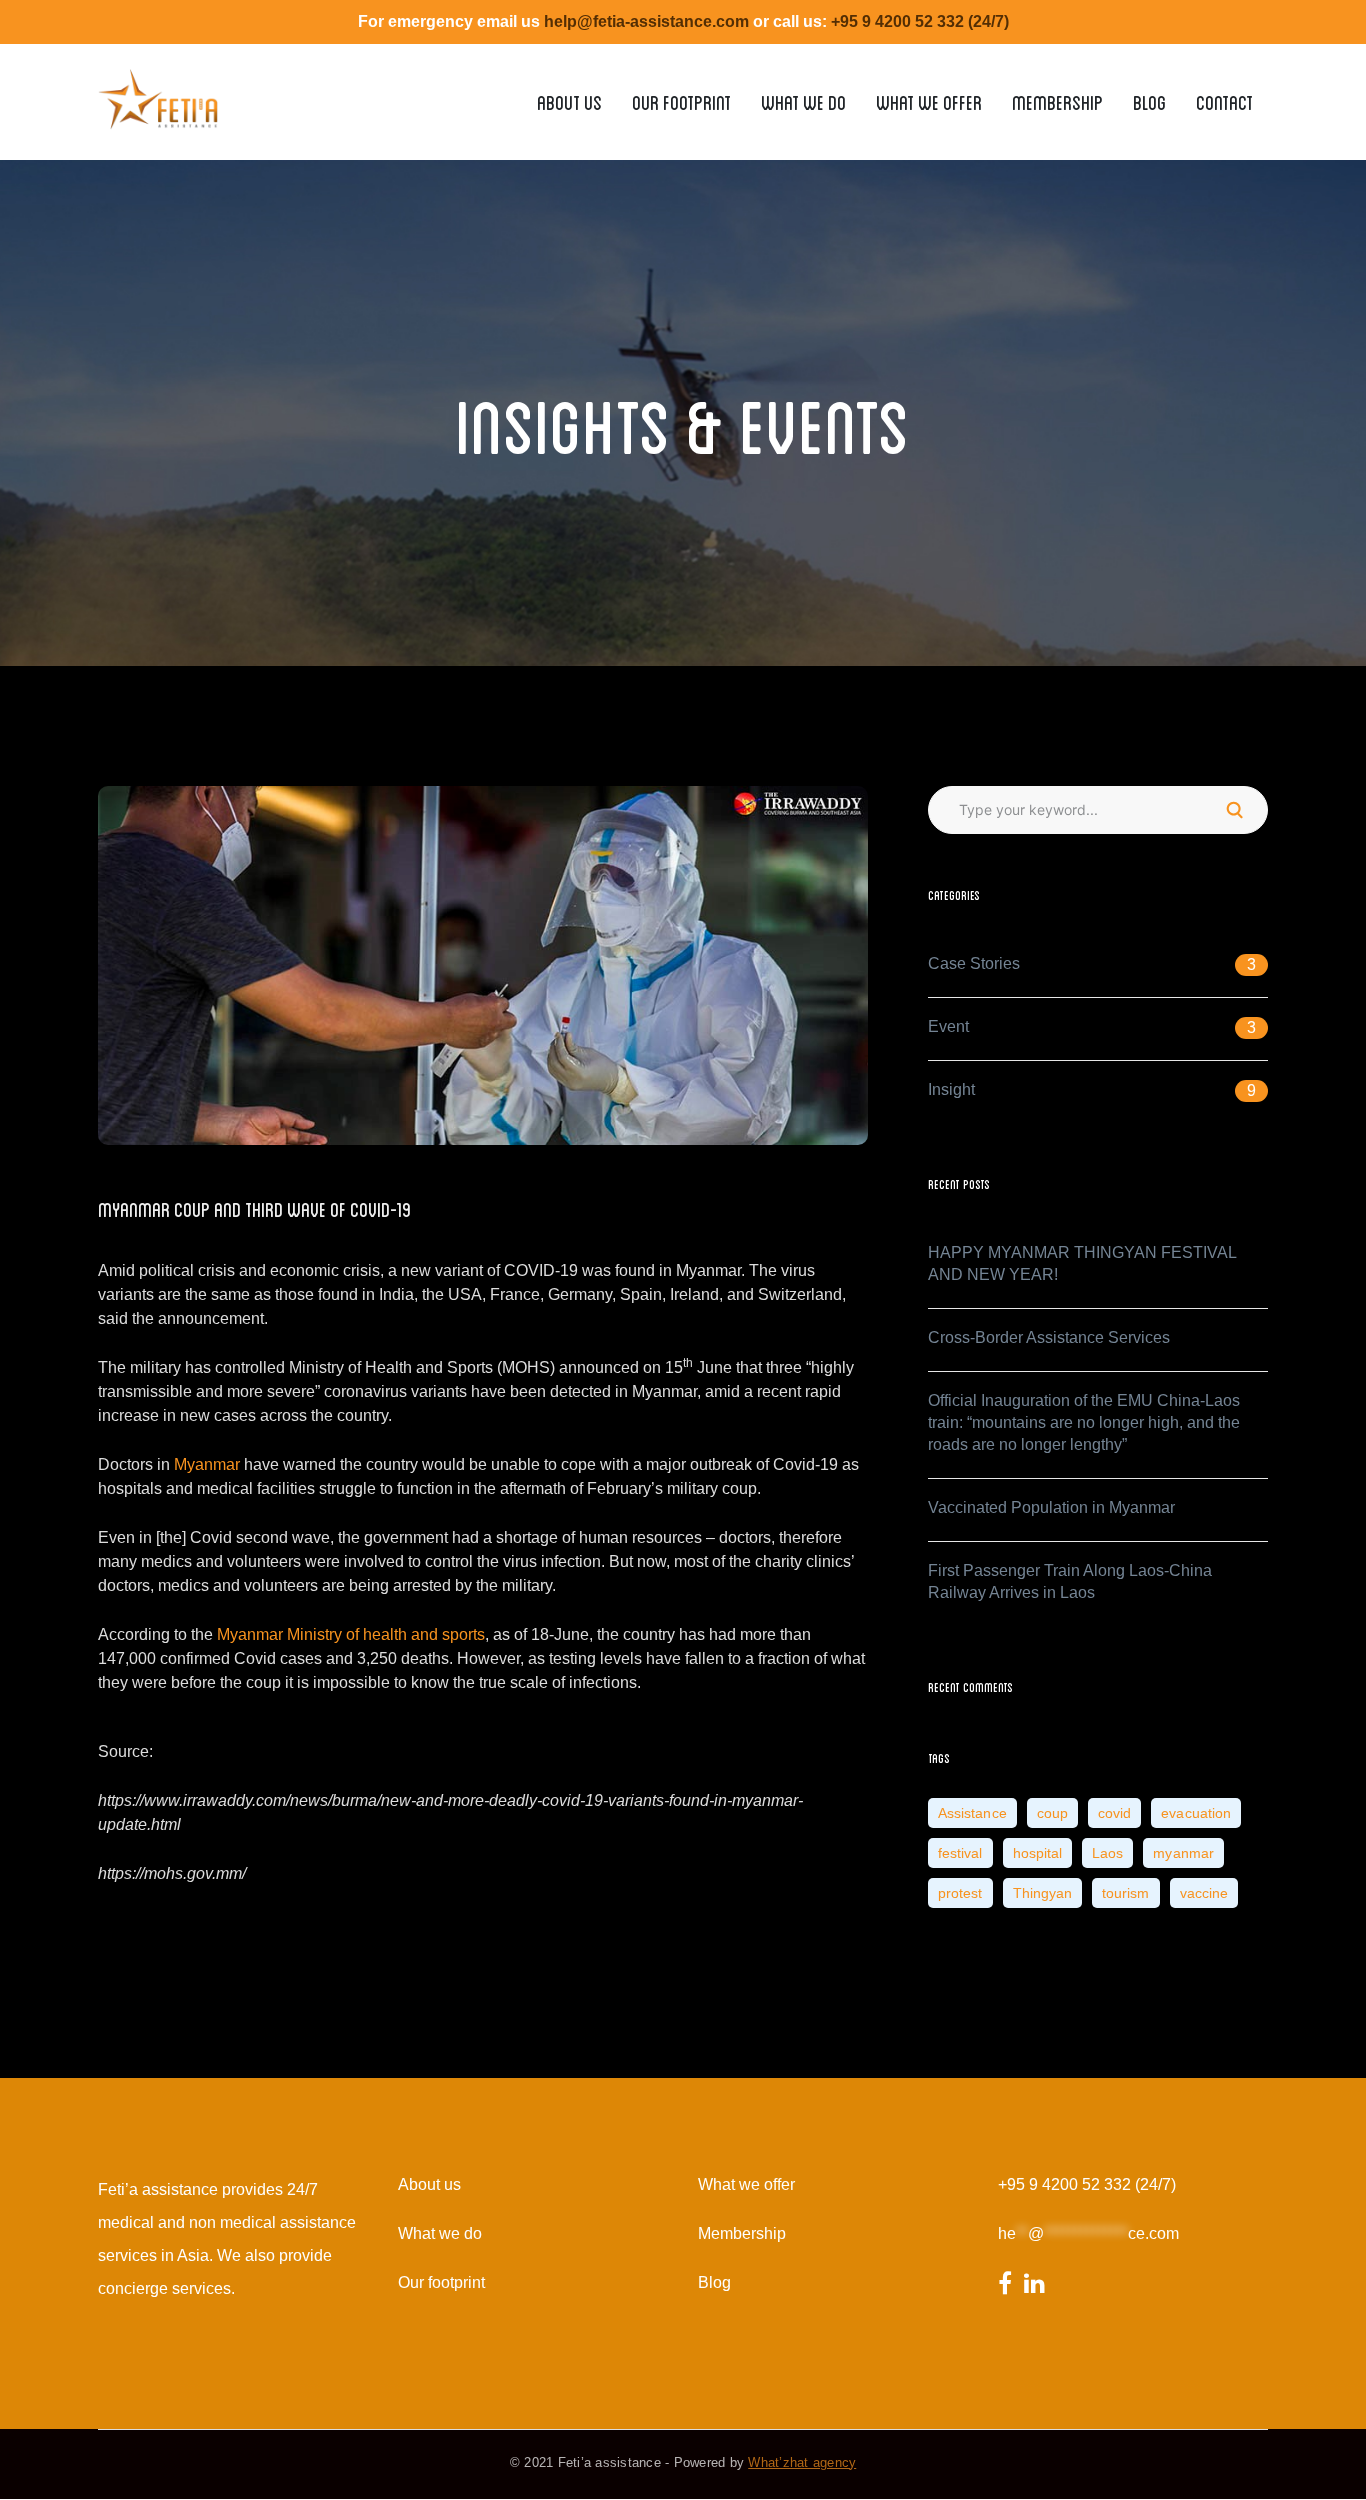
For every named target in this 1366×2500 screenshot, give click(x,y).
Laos (1107, 1853)
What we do (440, 2233)
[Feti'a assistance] (158, 90)
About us (429, 2184)
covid (1114, 1813)
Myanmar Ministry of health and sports (351, 1634)
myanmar (1183, 1853)
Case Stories (974, 963)
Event (948, 1026)
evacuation (1196, 1813)
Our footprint (441, 2282)
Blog (714, 2282)
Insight (951, 1089)
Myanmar (207, 1464)
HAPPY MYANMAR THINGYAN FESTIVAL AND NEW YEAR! (1082, 1263)
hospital (1038, 1853)
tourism (1126, 1893)
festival (960, 1853)
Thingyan (1043, 1893)
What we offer (746, 2184)
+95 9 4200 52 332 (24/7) (1087, 2184)
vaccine (1204, 1893)
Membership (742, 2233)
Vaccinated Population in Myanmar (1051, 1507)
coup (1052, 1813)
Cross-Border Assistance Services (1049, 1337)
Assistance (972, 1813)
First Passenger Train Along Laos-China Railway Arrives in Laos (1070, 1581)
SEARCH (1234, 810)
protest (960, 1893)
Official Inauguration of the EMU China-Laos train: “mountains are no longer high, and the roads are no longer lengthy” (1084, 1422)
